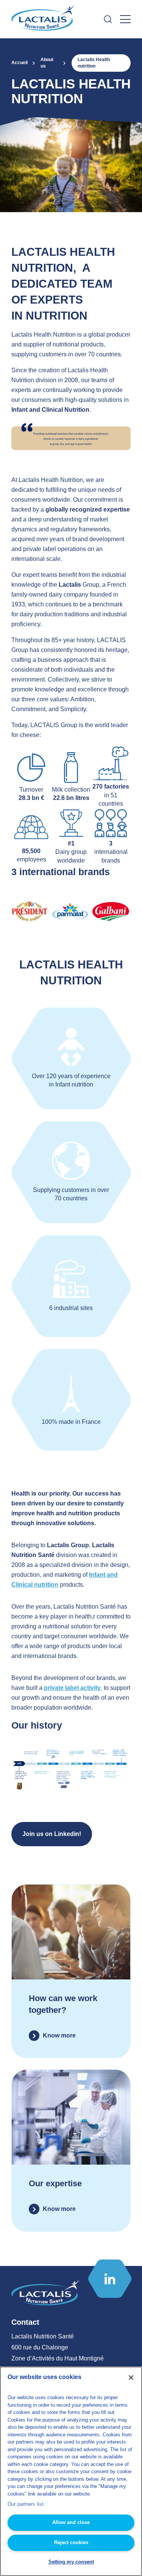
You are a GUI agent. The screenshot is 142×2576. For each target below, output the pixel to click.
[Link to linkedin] (110, 2279)
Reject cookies (71, 2542)
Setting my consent (71, 2562)
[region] (71, 2471)
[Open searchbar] (108, 19)
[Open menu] (125, 19)
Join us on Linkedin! (52, 1834)
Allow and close (71, 2522)
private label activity (73, 1688)
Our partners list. (26, 2504)
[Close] (131, 2378)
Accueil (20, 63)
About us (47, 63)
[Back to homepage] (44, 19)
